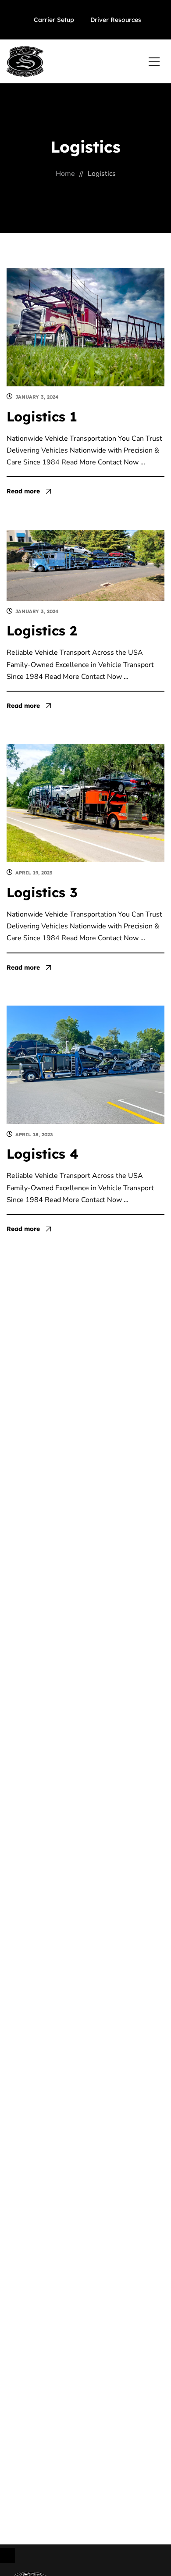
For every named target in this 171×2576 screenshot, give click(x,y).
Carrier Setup (54, 20)
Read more (23, 491)
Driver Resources (116, 20)
